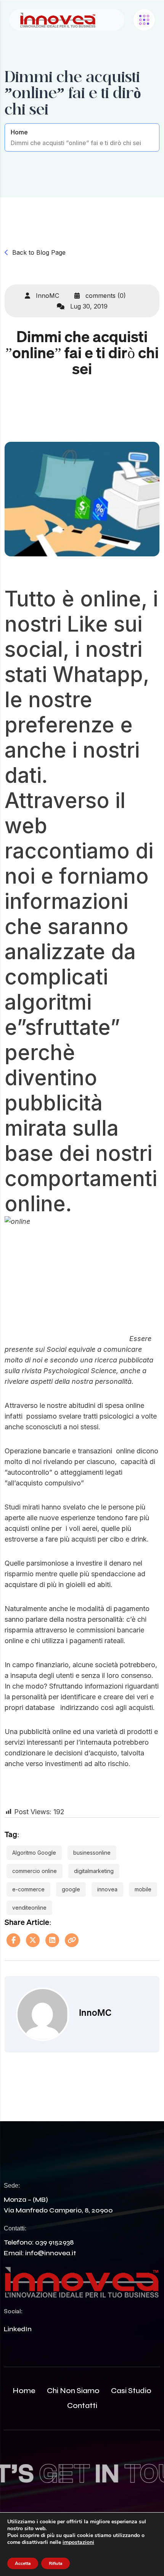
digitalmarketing (94, 1871)
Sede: (12, 2186)
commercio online (35, 1871)
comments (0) (105, 296)
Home (19, 132)
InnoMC (47, 296)
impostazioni (78, 2542)
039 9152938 (54, 2242)
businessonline (92, 1853)
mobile (143, 1889)
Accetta (23, 2563)
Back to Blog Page (39, 252)
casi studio (131, 2391)
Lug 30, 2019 (88, 306)
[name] (58, 20)
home (24, 2391)
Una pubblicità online (38, 1732)
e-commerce (28, 1889)
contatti (82, 2406)
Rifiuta (55, 2563)
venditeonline (29, 1908)
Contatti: (15, 2228)
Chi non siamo (73, 2391)
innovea (107, 1889)
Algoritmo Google (34, 1853)
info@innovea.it (51, 2253)
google (71, 1889)
